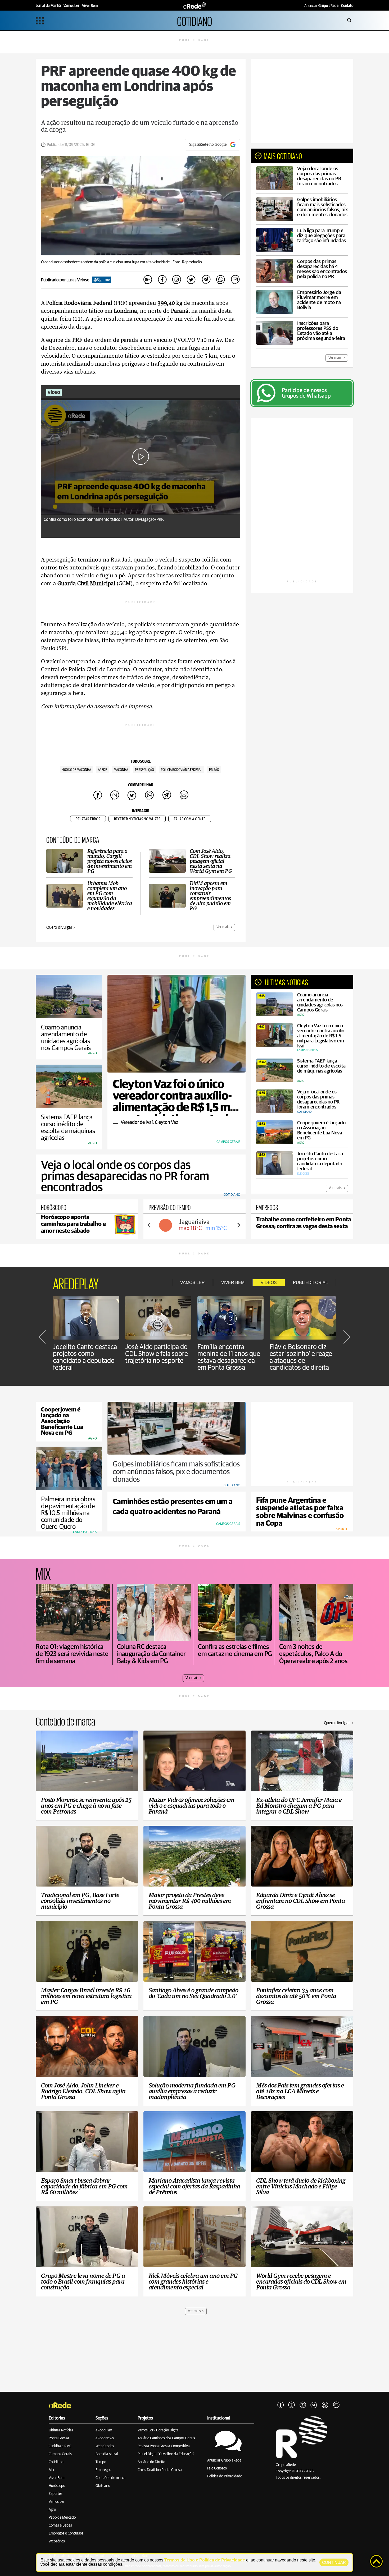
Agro (52, 2510)
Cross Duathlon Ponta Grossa (160, 2470)
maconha (121, 770)
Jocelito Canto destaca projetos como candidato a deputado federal (85, 1357)
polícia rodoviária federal (182, 770)
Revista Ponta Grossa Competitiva (164, 2446)
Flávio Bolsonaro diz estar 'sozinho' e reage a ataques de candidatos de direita (301, 1357)
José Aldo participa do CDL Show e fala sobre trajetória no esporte (157, 1354)
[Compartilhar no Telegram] (206, 280)
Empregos (103, 2470)
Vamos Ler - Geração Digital (159, 2430)
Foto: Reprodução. (188, 262)
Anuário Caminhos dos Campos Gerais (166, 2438)
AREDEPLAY (76, 1283)
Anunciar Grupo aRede (224, 2460)
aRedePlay (104, 2430)
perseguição (144, 770)
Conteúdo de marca (110, 2478)
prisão (214, 770)
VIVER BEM (233, 1283)
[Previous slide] (149, 1225)
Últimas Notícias (61, 2430)
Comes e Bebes (60, 2526)
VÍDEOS (269, 1283)
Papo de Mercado (62, 2518)
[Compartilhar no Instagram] (177, 280)
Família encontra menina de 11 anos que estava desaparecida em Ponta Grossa (229, 1357)
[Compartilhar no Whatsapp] (220, 280)
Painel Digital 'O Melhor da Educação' (166, 2454)
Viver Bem (56, 2478)
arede (102, 770)
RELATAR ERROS (88, 819)
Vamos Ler (57, 2502)
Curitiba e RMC (60, 2446)
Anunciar (321, 6)
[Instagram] (292, 2405)
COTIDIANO (195, 20)
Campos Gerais (60, 2454)
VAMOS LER (193, 1283)
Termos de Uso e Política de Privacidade (205, 2560)
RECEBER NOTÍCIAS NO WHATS (137, 819)
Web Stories (105, 2446)
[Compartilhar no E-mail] (235, 280)
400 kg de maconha (77, 770)
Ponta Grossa (59, 2438)
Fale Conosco (217, 2468)
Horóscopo (57, 2486)
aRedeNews (105, 2438)
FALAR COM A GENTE (190, 819)
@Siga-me (102, 280)
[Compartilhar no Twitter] (191, 280)
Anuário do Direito (151, 2462)
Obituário (103, 2486)
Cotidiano (56, 2462)
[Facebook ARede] (281, 2405)
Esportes (56, 2494)
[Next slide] (238, 1225)
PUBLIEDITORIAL (310, 1283)
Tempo (101, 2462)
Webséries (57, 2541)
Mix (51, 2470)
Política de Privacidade (225, 2476)
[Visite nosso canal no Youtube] (303, 2405)
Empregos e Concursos (66, 2533)
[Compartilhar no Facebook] (162, 280)
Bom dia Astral (107, 2454)
